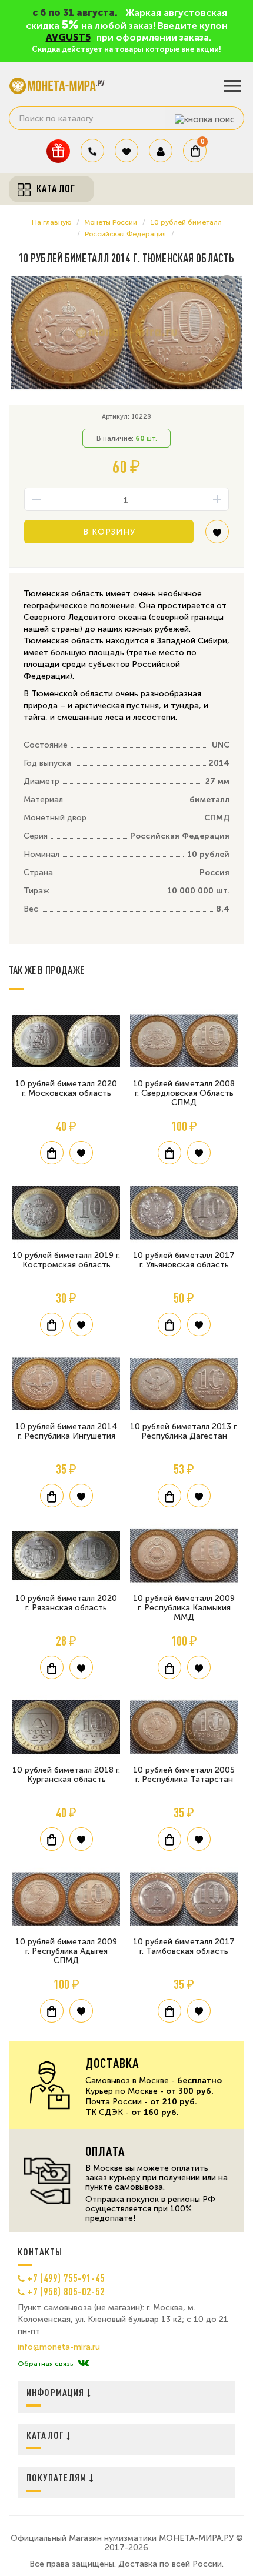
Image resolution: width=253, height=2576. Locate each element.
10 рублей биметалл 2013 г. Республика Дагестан (184, 1431)
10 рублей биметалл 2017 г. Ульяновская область (184, 1260)
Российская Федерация (125, 234)
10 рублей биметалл (186, 222)
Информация (57, 2392)
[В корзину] (52, 1153)
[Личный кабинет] (161, 151)
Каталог (46, 2435)
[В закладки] (217, 536)
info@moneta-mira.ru (59, 2347)
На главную (51, 222)
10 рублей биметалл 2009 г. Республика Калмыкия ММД (184, 1608)
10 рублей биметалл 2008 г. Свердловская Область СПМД (184, 1093)
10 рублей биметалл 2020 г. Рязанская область (66, 1603)
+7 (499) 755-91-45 (66, 2278)
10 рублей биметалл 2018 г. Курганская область (66, 1775)
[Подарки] (58, 151)
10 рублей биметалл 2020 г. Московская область (66, 1088)
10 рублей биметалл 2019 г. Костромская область (66, 1260)
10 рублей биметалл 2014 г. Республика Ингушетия (66, 1431)
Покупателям (58, 2477)
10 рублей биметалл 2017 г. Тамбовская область (184, 1946)
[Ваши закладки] (126, 151)
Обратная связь (45, 2364)
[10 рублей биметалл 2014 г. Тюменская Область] (126, 333)
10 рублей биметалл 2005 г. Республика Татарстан (184, 1775)
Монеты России (111, 222)
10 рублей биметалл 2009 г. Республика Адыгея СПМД (66, 1951)
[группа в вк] (83, 2364)
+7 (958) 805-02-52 (66, 2291)
